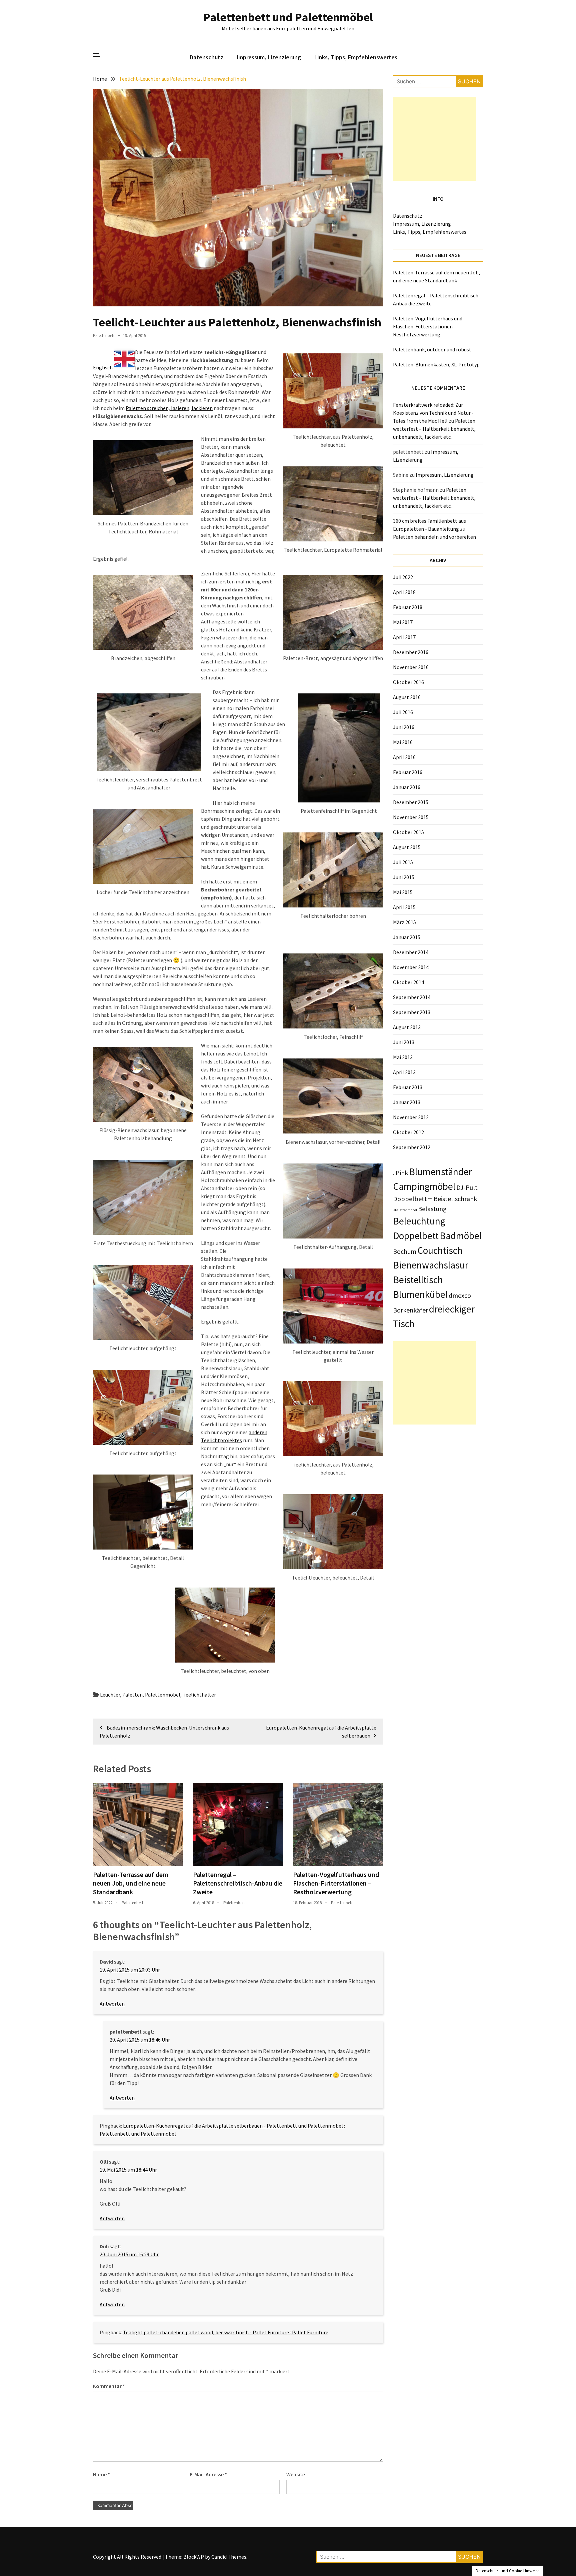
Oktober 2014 (408, 982)
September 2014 (412, 997)
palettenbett (104, 336)
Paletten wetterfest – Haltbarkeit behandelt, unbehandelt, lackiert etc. (434, 429)
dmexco (460, 1295)
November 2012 (411, 1117)
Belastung (432, 1209)
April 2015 (404, 907)
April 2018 (404, 592)
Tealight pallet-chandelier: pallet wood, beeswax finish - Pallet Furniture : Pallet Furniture (226, 2332)
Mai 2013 (403, 1057)
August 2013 (407, 1027)
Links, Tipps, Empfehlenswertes (356, 57)
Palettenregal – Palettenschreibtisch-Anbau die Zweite (238, 1883)
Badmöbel (461, 1236)
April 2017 (404, 637)
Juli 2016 (403, 712)
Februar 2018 (408, 607)
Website (296, 2474)
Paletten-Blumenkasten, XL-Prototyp (436, 364)
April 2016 (404, 757)
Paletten (132, 1695)
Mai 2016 (403, 742)
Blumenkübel (420, 1294)
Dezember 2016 (411, 652)
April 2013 (404, 1072)
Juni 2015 (404, 877)
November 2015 (411, 817)
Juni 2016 (404, 727)
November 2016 (411, 667)
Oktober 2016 (408, 682)
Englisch (103, 367)
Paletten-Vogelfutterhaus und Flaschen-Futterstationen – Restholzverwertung (336, 1883)
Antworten (112, 2004)
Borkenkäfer (410, 1310)
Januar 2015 (407, 937)
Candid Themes (229, 2557)
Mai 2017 (403, 622)
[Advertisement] (435, 139)
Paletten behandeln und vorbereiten (434, 537)
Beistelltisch (418, 1280)
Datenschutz (206, 57)
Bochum (405, 1251)
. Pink (400, 1173)
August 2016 (407, 697)
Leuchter (110, 1695)
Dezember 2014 (411, 952)
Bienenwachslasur (431, 1265)
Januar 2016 (407, 787)
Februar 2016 (408, 772)
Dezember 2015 (411, 802)
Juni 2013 (404, 1042)
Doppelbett (416, 1236)
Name (101, 2474)
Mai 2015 (403, 892)
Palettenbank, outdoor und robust (432, 349)
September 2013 (412, 1012)
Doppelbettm (413, 1199)
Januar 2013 (407, 1102)
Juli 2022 (403, 577)
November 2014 (411, 967)
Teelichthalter (199, 1695)
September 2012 (412, 1147)
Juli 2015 (403, 862)
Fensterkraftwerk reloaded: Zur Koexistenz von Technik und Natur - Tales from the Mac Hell (433, 413)
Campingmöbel (424, 1186)
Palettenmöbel (163, 1695)
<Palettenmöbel (405, 1210)
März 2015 (404, 922)
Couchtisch (440, 1250)
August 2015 (407, 847)
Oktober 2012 (408, 1132)
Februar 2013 (408, 1087)
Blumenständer (440, 1172)
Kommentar (109, 2386)
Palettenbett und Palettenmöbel (288, 17)
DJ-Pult (467, 1187)
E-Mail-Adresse (208, 2474)
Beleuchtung (419, 1221)
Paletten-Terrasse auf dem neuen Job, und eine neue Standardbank (131, 1883)
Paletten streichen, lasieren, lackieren (169, 408)
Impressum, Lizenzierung (269, 57)
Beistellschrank (455, 1199)
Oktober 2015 (408, 832)
